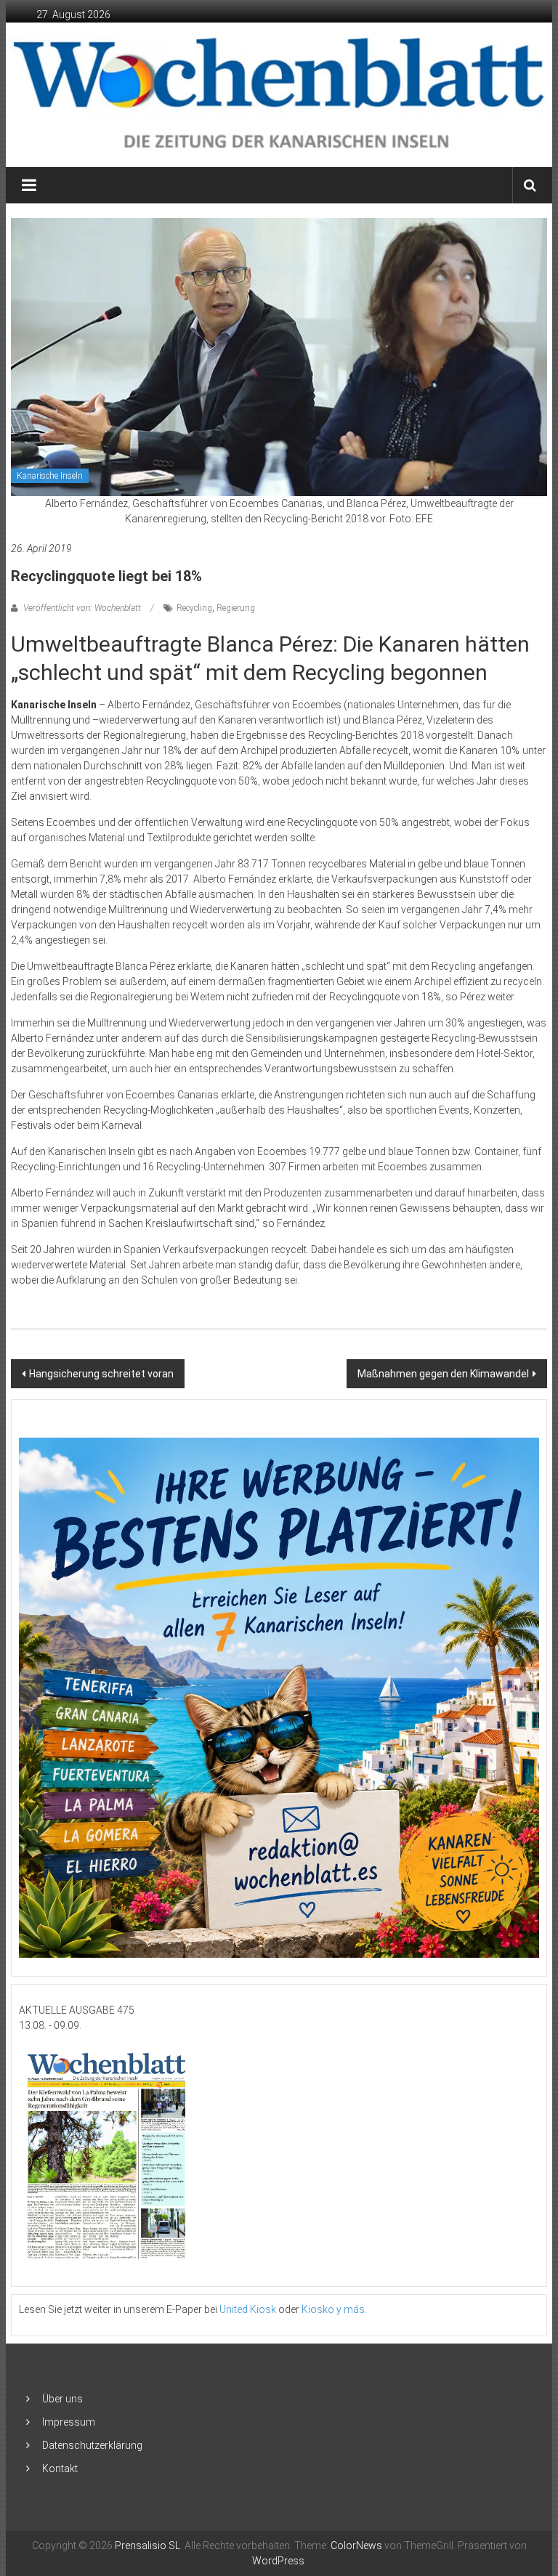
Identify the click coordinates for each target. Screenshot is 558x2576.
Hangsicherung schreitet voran (101, 1374)
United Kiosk (248, 2309)
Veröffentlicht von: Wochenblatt (82, 608)
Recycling (194, 608)
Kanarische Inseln (50, 476)
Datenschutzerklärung (92, 2445)
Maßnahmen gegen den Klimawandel (443, 1374)
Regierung (236, 608)
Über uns (62, 2399)
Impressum (69, 2422)
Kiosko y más (333, 2309)
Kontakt (60, 2468)
